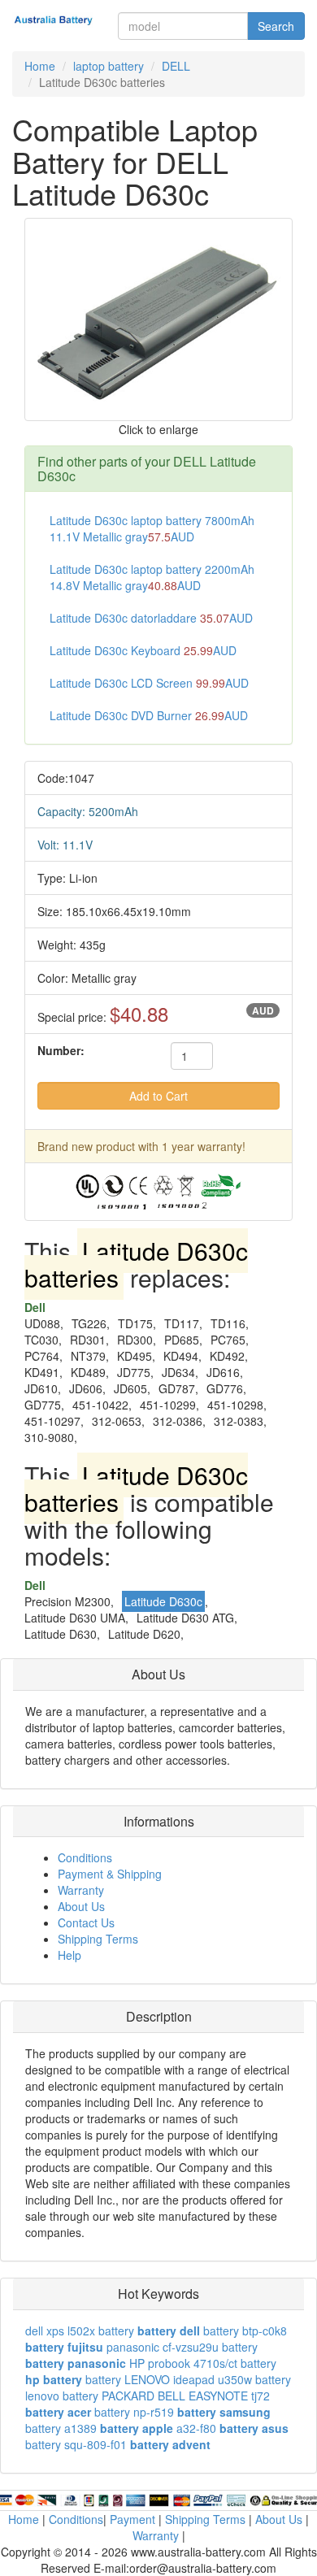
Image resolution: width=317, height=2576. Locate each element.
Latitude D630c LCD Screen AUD (149, 683)
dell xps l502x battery (80, 2331)
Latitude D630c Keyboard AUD (143, 650)
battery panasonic (76, 2363)
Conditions (85, 1857)
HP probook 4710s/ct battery (203, 2363)
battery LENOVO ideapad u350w (169, 2379)
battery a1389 (61, 2428)
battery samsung (224, 2412)
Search (276, 26)
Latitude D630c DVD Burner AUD (149, 715)
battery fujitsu (64, 2347)
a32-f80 (196, 2428)
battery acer (58, 2412)
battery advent (170, 2444)
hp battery (54, 2379)
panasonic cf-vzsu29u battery (182, 2347)
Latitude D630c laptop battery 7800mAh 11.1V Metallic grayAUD (152, 528)
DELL (176, 66)
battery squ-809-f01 (76, 2444)
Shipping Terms (98, 1939)
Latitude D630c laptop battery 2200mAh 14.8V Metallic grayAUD (152, 577)
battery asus (254, 2428)
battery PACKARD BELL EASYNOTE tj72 (166, 2396)
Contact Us (86, 1922)
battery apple (137, 2428)
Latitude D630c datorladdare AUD (151, 618)
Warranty (81, 1890)
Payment (132, 2519)
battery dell (169, 2331)
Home (40, 66)
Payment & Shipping (110, 1874)
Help (69, 1955)
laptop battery (109, 66)
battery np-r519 (134, 2412)
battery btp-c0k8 (245, 2331)
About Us (81, 1906)
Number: (61, 1050)
